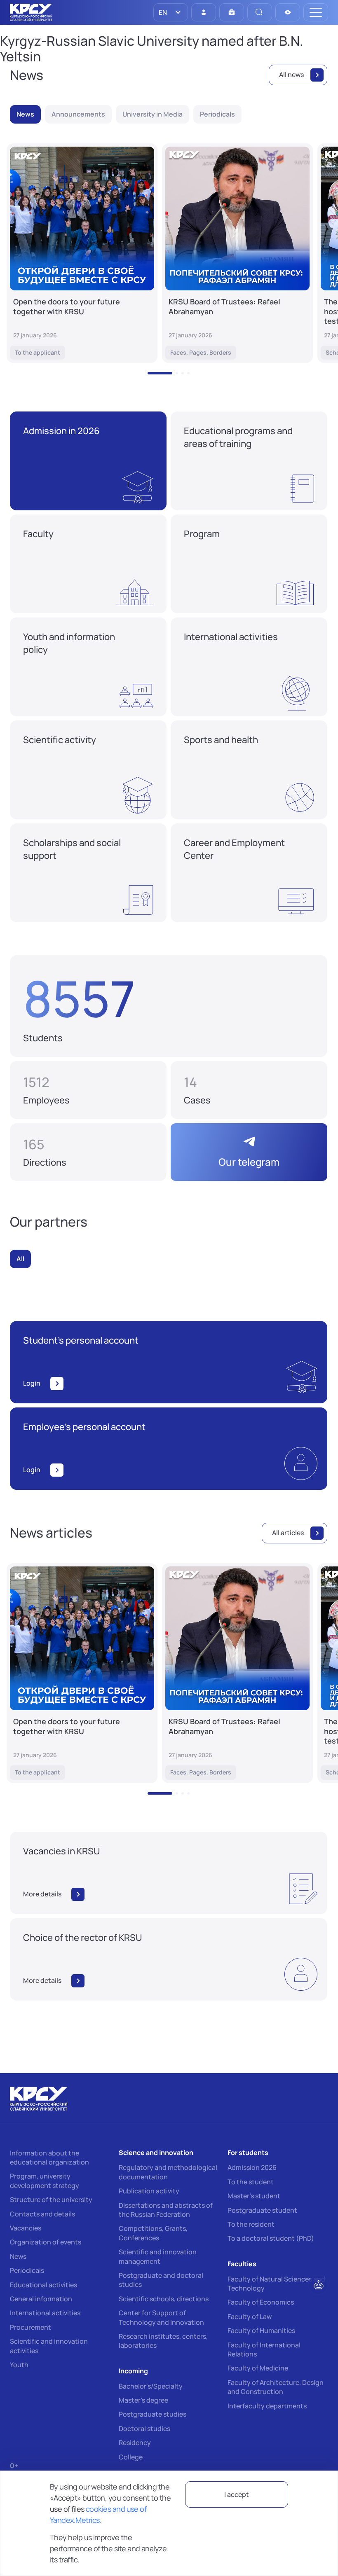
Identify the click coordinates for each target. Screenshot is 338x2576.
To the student (251, 2182)
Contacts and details (42, 2214)
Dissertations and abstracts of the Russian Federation (166, 2210)
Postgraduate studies (153, 2414)
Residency (135, 2443)
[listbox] (171, 12)
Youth (19, 2365)
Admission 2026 (252, 2167)
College (131, 2457)
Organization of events (46, 2242)
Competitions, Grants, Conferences (153, 2233)
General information (41, 2299)
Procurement (31, 2327)
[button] (160, 373)
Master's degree (143, 2400)
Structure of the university (51, 2200)
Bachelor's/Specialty (151, 2386)
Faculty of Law (250, 2317)
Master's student (254, 2196)
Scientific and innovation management (158, 2256)
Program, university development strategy (45, 2181)
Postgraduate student (262, 2210)
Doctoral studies (144, 2429)
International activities (45, 2313)
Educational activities (43, 2285)
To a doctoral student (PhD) (271, 2238)
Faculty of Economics (261, 2302)
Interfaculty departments (267, 2406)
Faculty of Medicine (258, 2368)
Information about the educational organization (49, 2158)
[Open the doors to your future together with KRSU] (82, 253)
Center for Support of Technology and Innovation (161, 2317)
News (18, 2256)
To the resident (251, 2224)
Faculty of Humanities (261, 2331)
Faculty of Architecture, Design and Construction (276, 2387)
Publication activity (149, 2191)
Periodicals (27, 2270)
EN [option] (162, 12)
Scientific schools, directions (164, 2299)
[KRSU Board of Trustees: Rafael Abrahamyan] (237, 253)
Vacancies (26, 2228)
